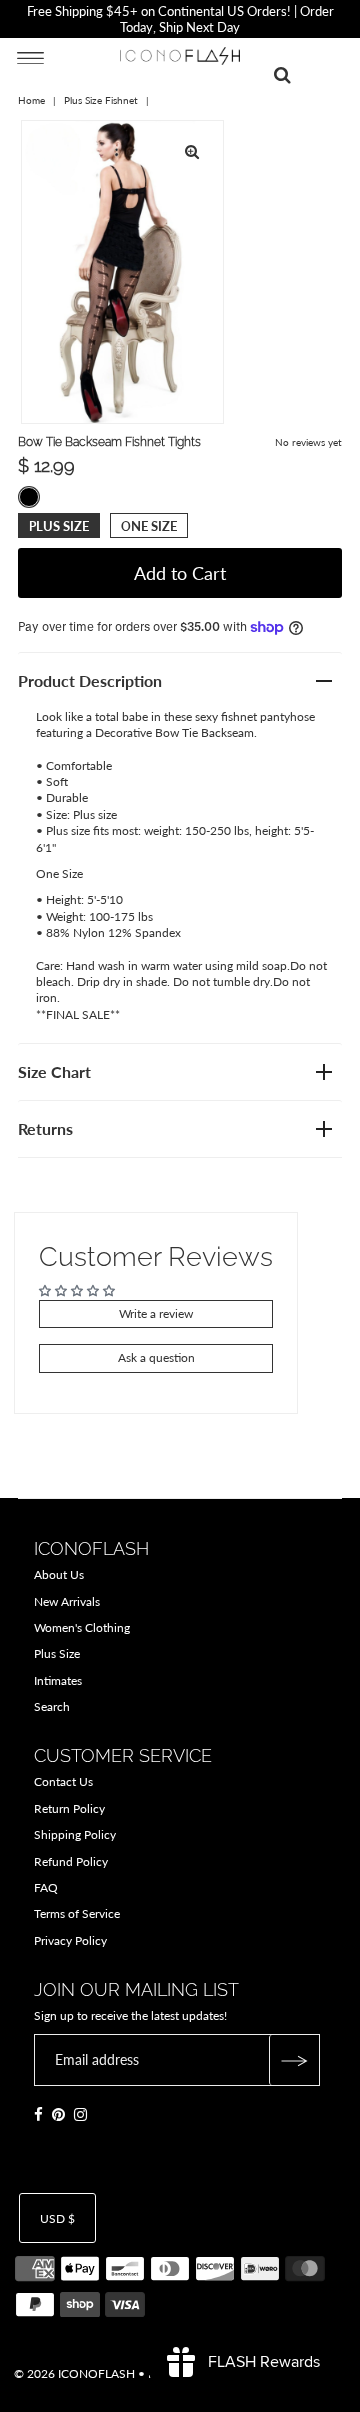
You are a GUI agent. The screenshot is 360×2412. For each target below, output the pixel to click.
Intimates (58, 1680)
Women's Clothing (82, 1627)
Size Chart (54, 1071)
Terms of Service (77, 1913)
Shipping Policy (75, 1834)
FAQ (46, 1887)
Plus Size (59, 526)
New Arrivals (67, 1601)
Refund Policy (71, 1861)
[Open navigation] (30, 57)
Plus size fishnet (101, 100)
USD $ (57, 2218)
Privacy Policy (70, 1940)
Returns (45, 1128)
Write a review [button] (156, 1313)
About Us (59, 1574)
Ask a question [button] (156, 1357)
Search (52, 1706)
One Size (149, 526)
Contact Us (63, 1781)
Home (31, 100)
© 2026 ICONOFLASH (74, 2373)
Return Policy (69, 1808)
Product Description (90, 680)
